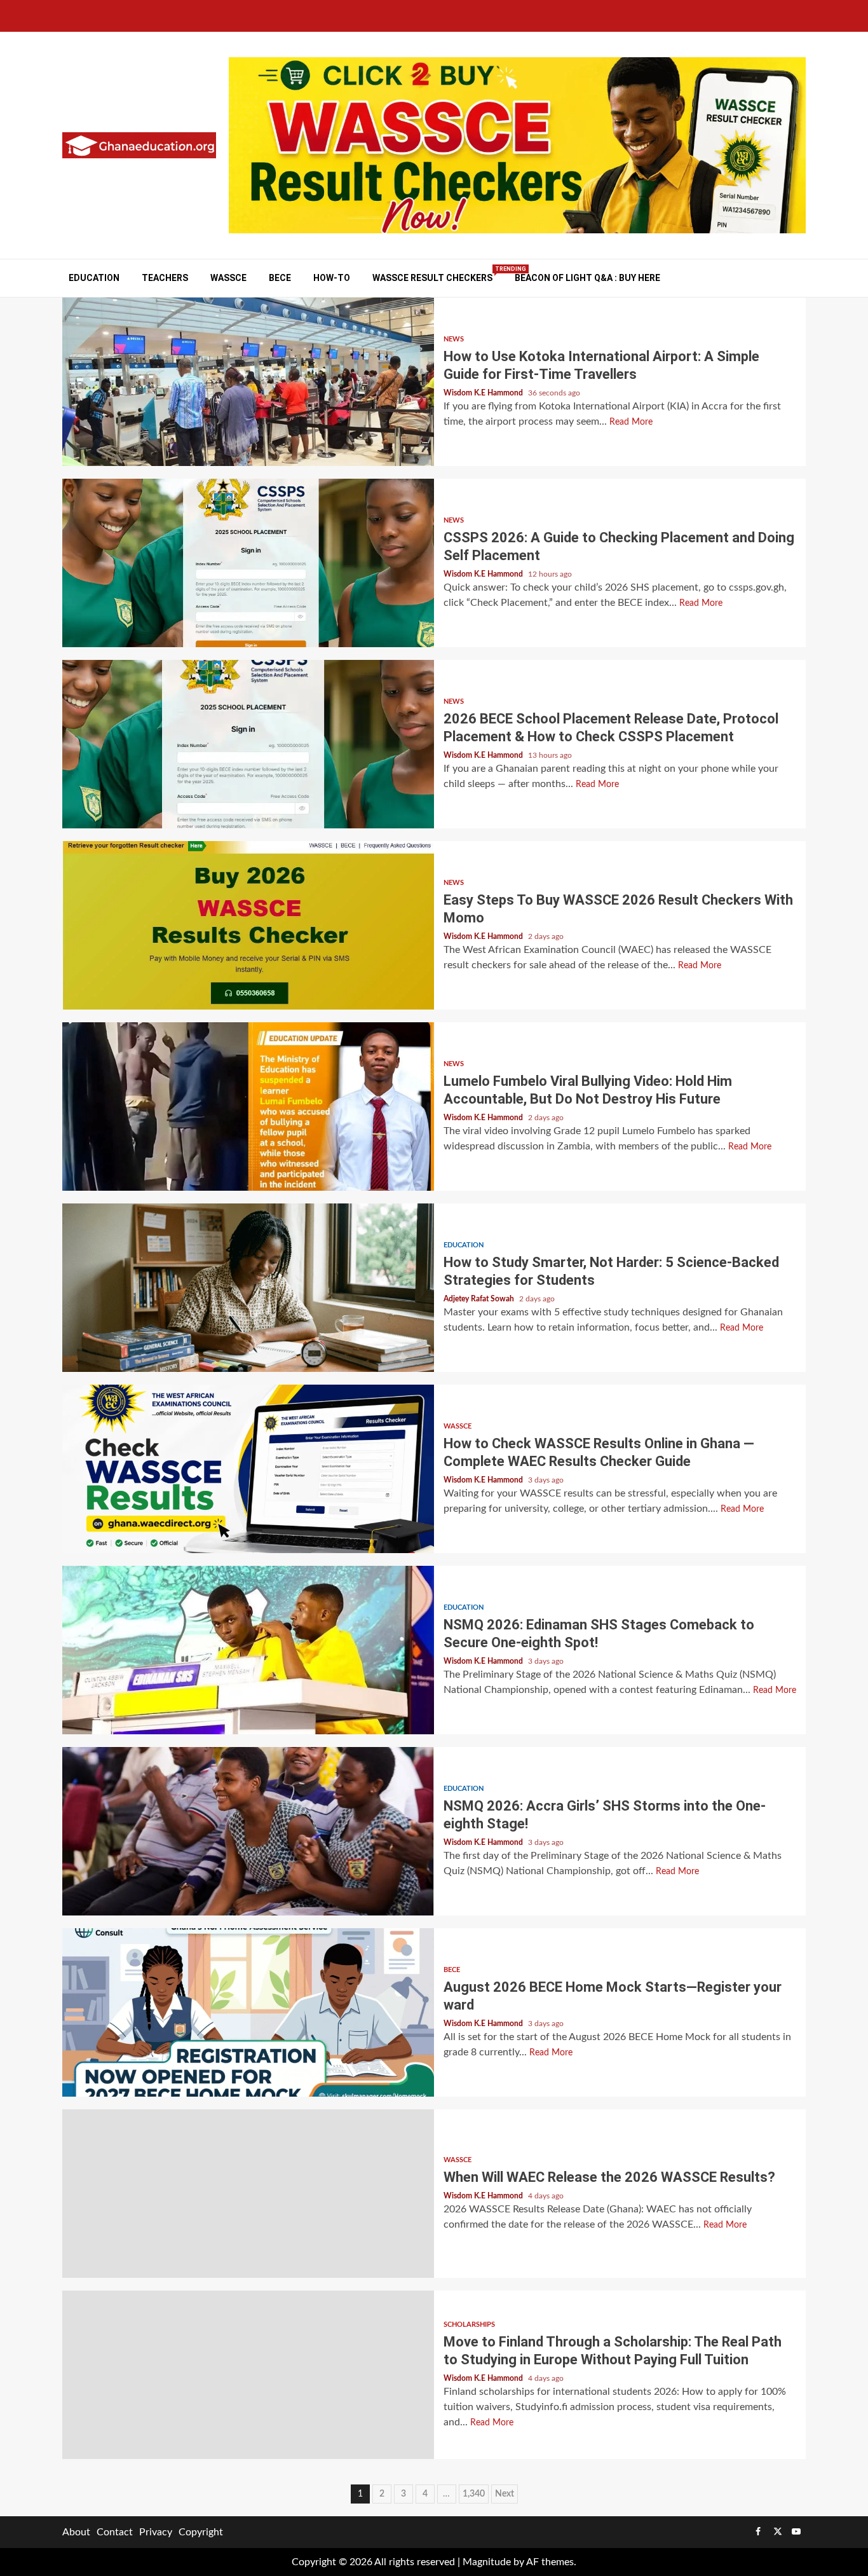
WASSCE (228, 278)
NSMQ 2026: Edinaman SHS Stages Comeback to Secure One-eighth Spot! (248, 1650)
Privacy (156, 2532)
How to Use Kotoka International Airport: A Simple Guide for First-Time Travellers (248, 382)
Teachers (165, 278)
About (76, 2532)
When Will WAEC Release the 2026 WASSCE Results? (248, 2194)
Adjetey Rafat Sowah (480, 1299)
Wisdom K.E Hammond (484, 393)
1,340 (474, 2494)
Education (94, 278)
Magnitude (487, 2562)
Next (505, 2494)
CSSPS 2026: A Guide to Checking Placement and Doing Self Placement (248, 563)
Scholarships (469, 2325)
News (454, 339)
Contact (115, 2532)
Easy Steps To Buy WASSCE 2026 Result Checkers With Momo (248, 925)
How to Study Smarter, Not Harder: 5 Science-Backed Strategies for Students (248, 1288)
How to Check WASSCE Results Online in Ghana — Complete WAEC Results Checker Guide (248, 1469)
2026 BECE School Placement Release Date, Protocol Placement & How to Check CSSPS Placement (248, 744)
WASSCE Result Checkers (432, 277)
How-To (332, 278)
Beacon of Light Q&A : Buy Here (587, 278)
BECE (280, 278)
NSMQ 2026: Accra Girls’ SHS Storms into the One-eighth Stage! (248, 1831)
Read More (631, 422)
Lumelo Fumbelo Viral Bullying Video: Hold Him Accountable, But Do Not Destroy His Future (248, 1106)
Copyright (201, 2532)
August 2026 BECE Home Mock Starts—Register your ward (248, 2012)
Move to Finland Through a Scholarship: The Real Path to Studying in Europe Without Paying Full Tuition (248, 2375)
